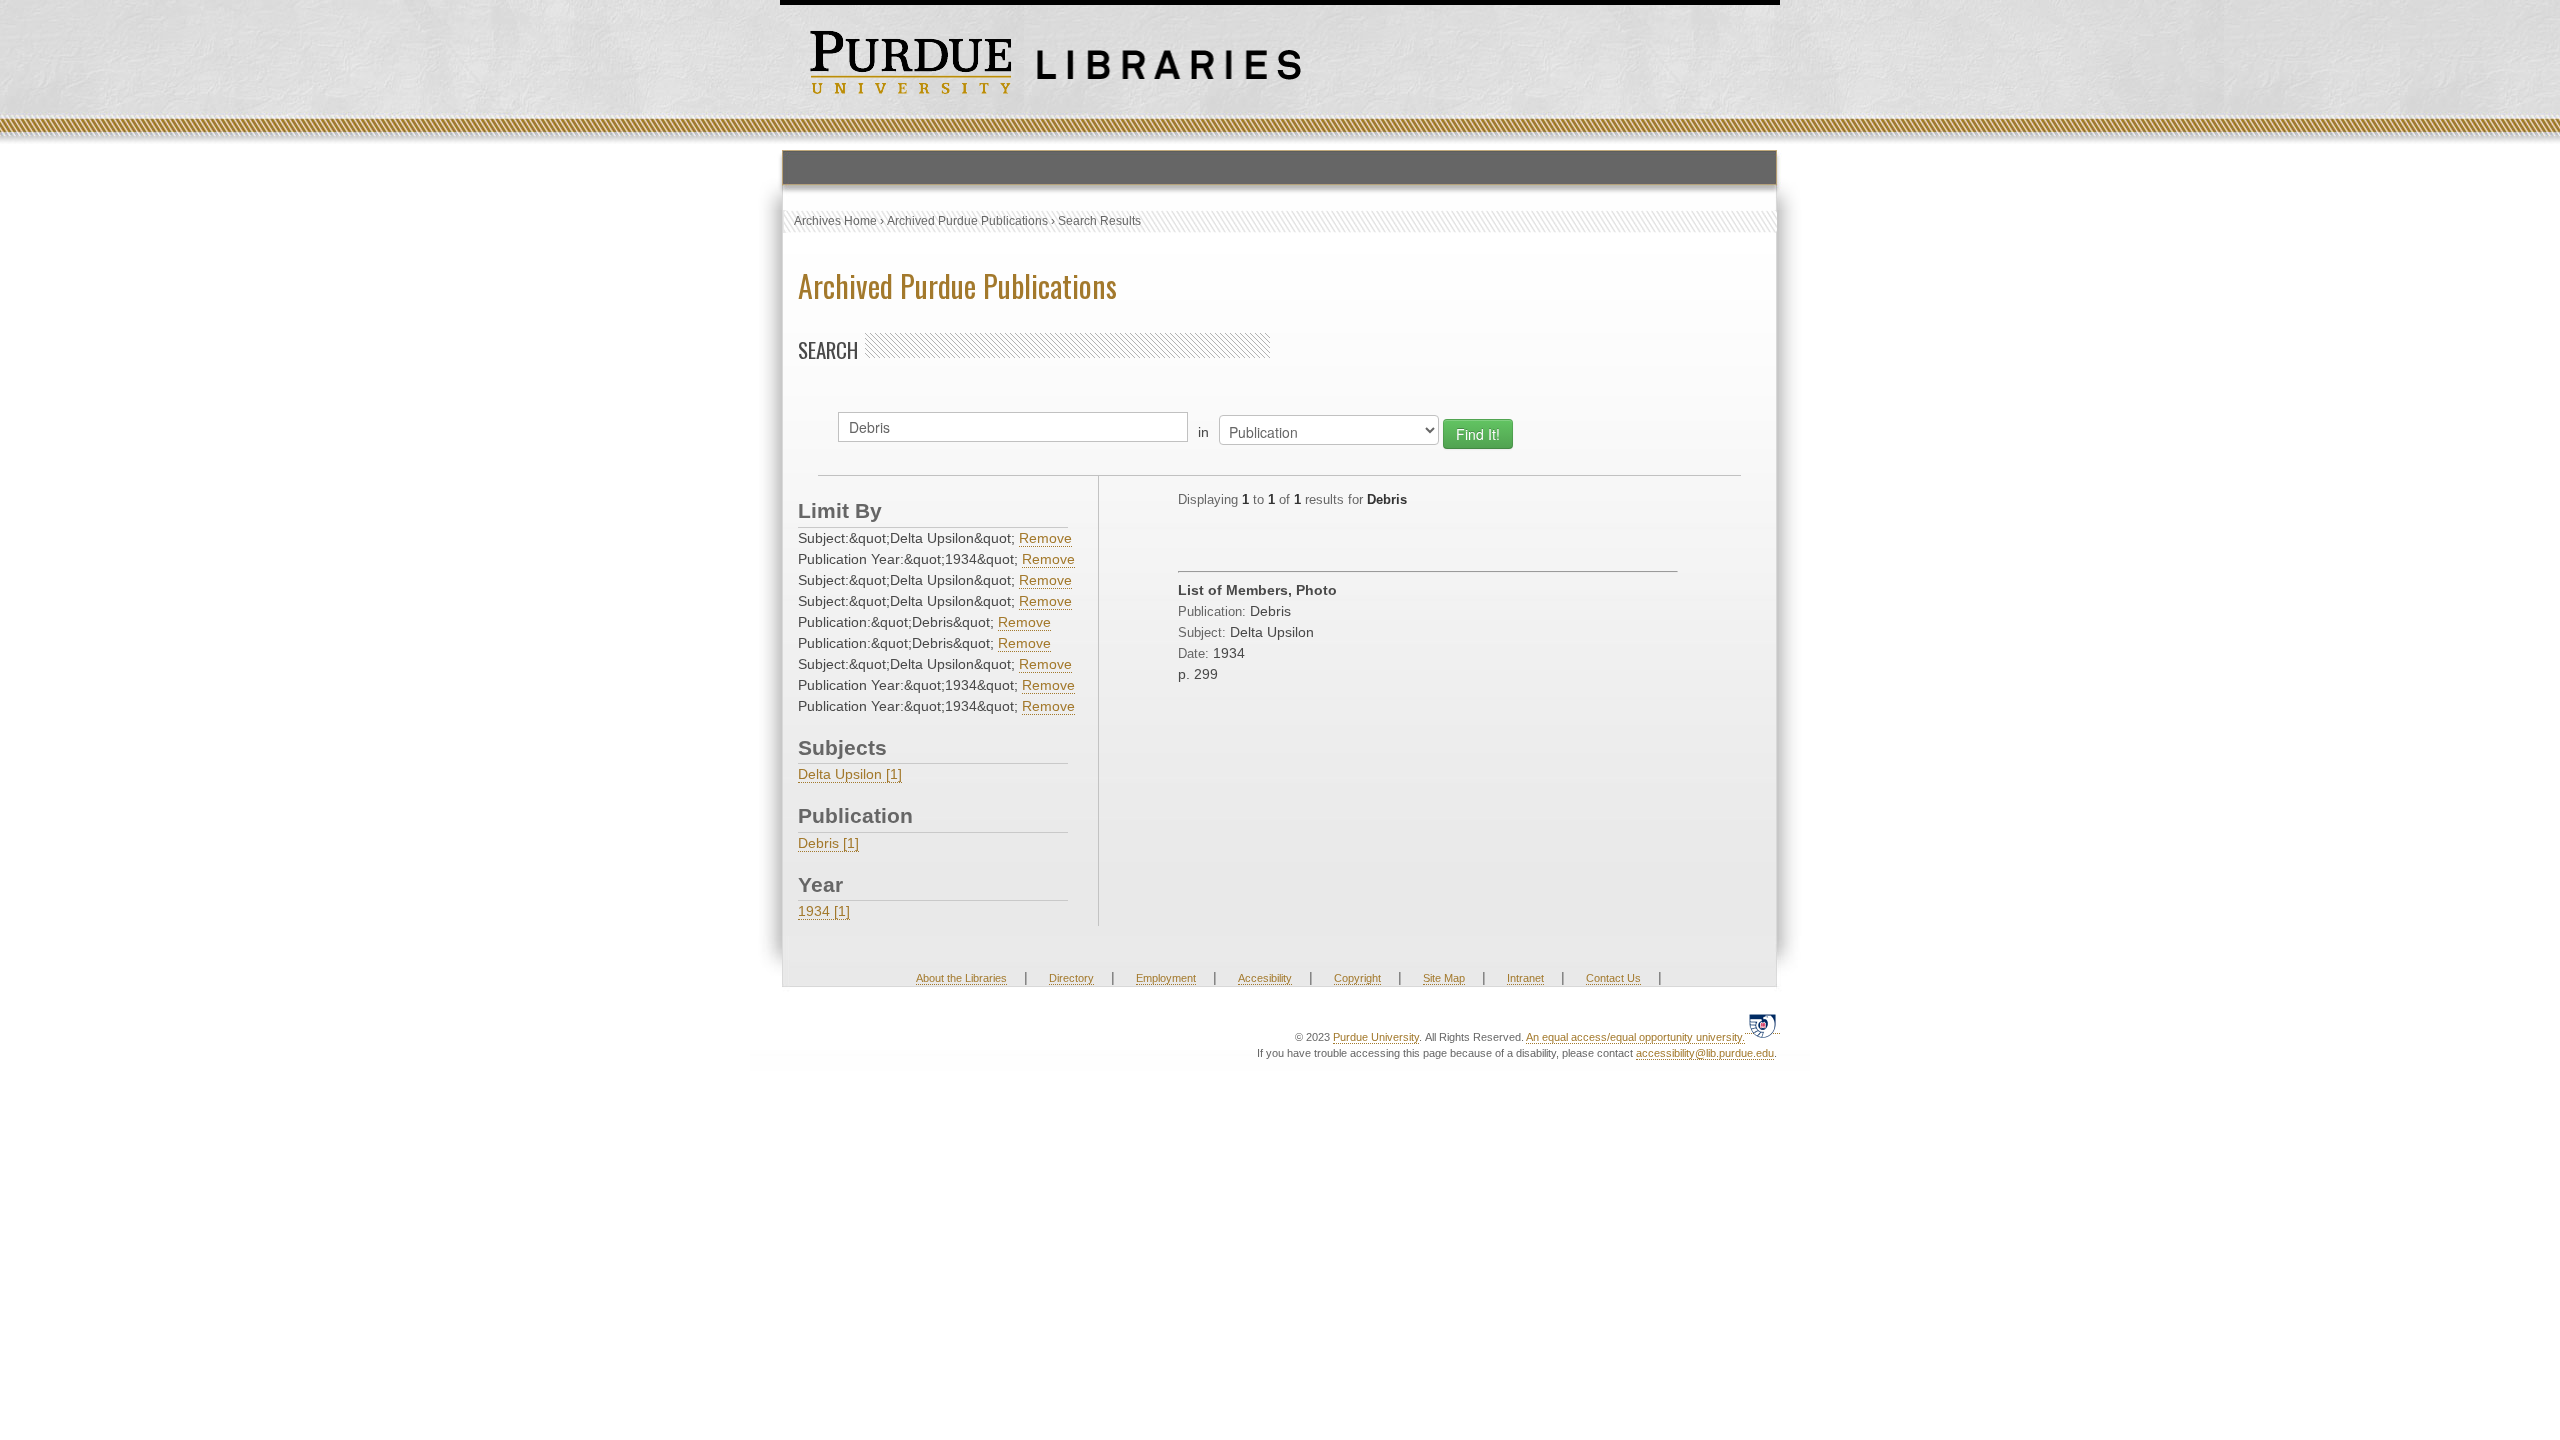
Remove (1045, 538)
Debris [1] (828, 843)
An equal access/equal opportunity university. (1635, 1037)
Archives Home (835, 221)
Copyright (1357, 978)
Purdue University (1376, 1037)
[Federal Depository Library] (1762, 1025)
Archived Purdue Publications (967, 221)
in (1203, 432)
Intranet (1525, 978)
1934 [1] (824, 911)
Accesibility (1265, 978)
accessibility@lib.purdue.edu (1705, 1053)
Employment (1166, 978)
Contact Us (1613, 978)
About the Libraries (961, 978)
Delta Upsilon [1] (850, 774)
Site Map (1444, 978)
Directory (1071, 978)
